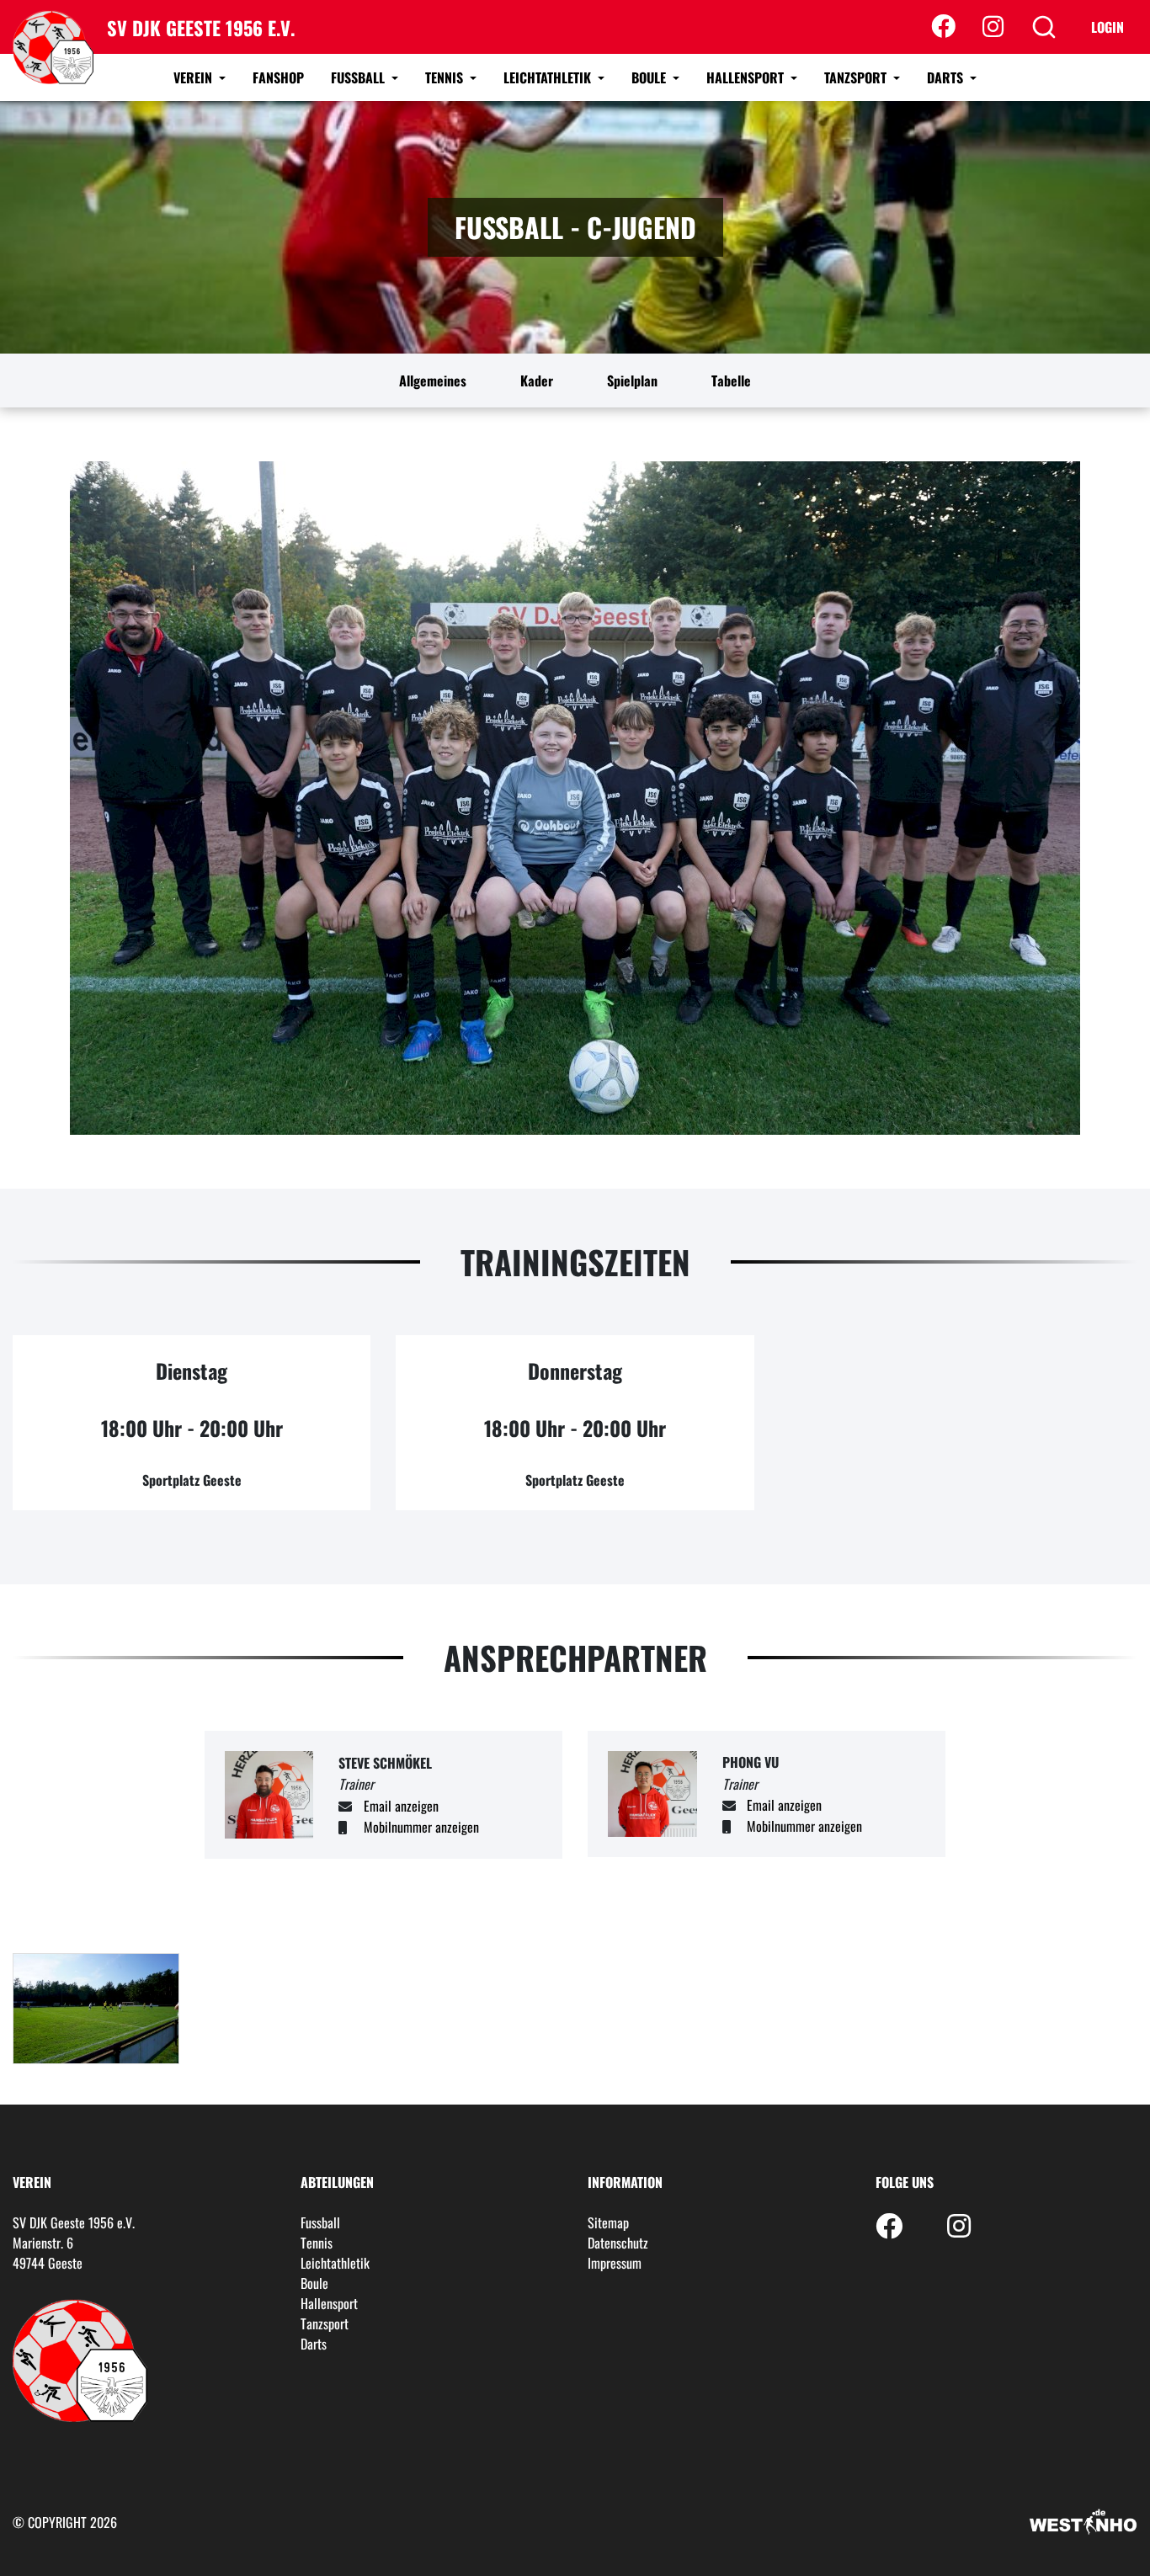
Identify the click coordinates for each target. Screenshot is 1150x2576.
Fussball (359, 77)
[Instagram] (993, 27)
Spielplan (632, 381)
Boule (650, 77)
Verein (194, 77)
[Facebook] (943, 27)
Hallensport (747, 77)
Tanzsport (857, 77)
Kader (537, 381)
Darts (947, 77)
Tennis (446, 77)
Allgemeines (433, 381)
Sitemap (608, 2222)
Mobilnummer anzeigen (421, 1827)
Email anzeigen (401, 1806)
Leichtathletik (549, 77)
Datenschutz (618, 2243)
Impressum (615, 2263)
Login (1107, 27)
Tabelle (731, 381)
